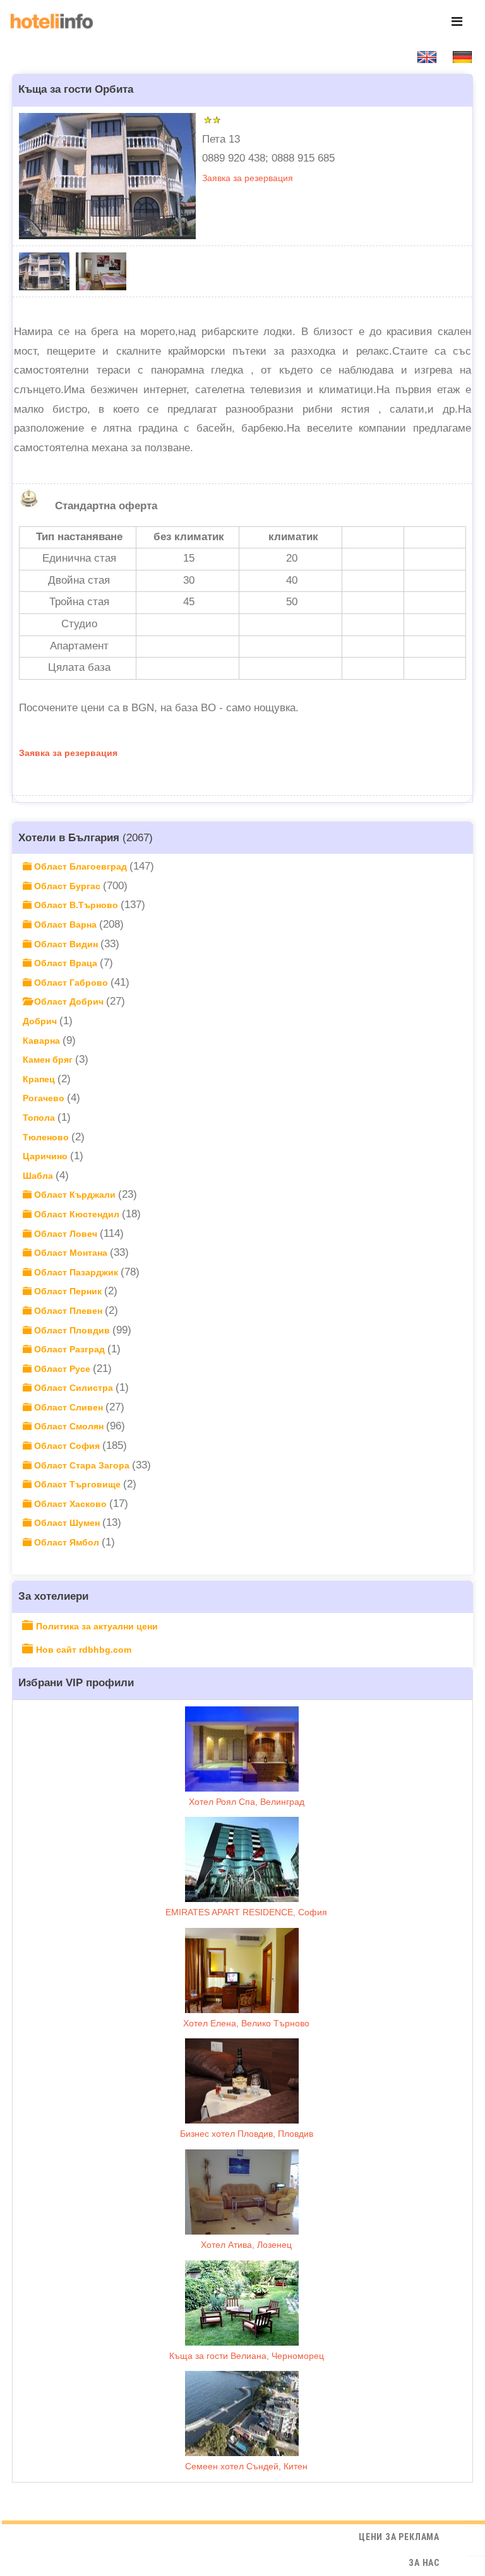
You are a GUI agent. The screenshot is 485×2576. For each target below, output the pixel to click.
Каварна (43, 1041)
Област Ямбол (67, 1542)
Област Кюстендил (77, 1214)
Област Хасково (70, 1504)
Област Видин (66, 944)
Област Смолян (69, 1426)
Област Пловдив (72, 1330)
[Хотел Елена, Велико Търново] (242, 1970)
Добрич (41, 1021)
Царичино (46, 1156)
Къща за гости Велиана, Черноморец (247, 2356)
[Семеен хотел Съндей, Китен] (242, 2414)
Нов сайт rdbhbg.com (84, 1650)
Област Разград (69, 1349)
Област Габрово (71, 983)
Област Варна (65, 925)
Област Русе (62, 1369)
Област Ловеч (66, 1234)
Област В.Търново (76, 905)
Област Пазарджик (76, 1272)
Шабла (39, 1176)
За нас (424, 2563)
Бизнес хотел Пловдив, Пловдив (247, 2134)
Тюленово (47, 1137)
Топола (40, 1118)
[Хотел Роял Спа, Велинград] (242, 1749)
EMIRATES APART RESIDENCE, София (246, 1912)
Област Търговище (77, 1484)
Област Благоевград (81, 866)
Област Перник (68, 1291)
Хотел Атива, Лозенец (246, 2245)
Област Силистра (74, 1388)
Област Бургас (67, 886)
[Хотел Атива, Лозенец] (242, 2192)
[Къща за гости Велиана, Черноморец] (242, 2303)
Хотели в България (69, 837)
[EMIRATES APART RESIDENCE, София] (242, 1859)
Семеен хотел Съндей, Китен (246, 2466)
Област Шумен (67, 1523)
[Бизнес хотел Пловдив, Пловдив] (242, 2081)
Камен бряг (49, 1060)
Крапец (40, 1079)
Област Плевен (68, 1311)
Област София (67, 1446)
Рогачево (45, 1098)
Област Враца (66, 963)
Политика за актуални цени (97, 1626)
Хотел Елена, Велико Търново (246, 2023)
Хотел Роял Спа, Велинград (247, 1802)
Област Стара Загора (82, 1465)
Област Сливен (69, 1407)
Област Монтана (71, 1253)
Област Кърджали (75, 1195)
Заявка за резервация (248, 178)
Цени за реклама (399, 2537)
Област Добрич (69, 1001)
